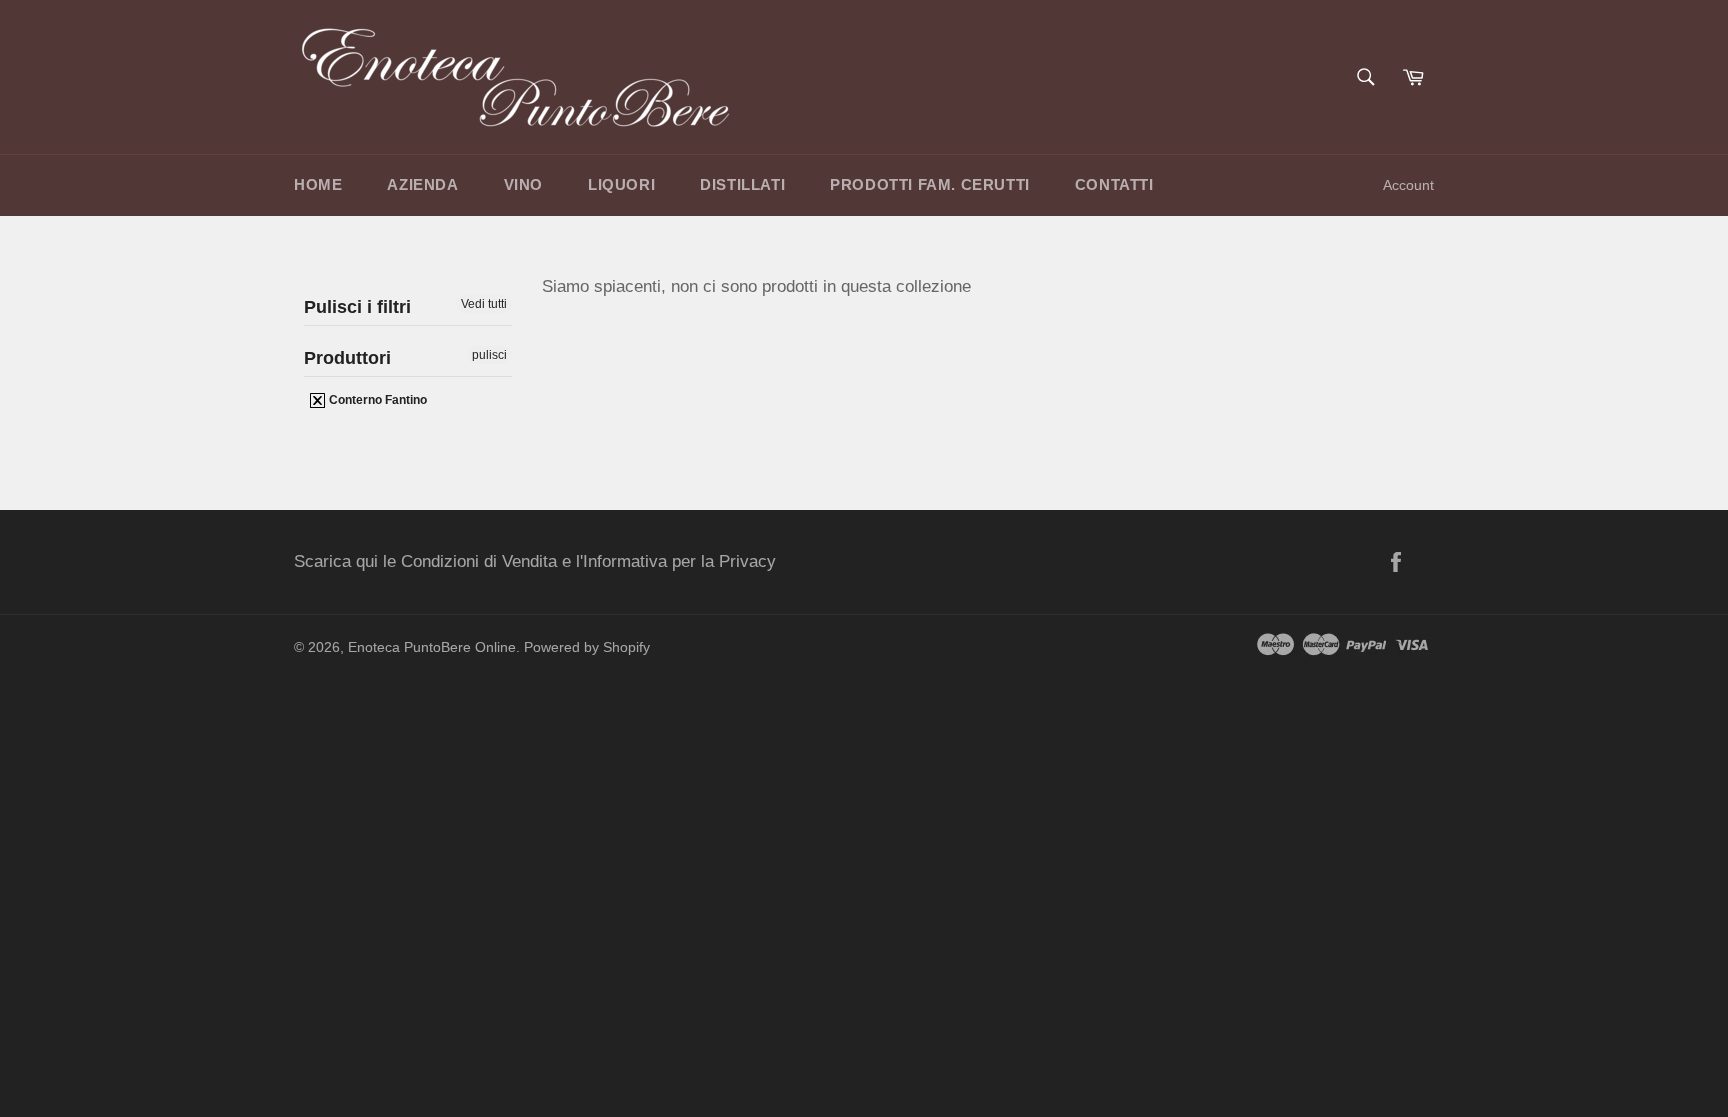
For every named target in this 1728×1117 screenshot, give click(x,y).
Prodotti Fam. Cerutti (930, 184)
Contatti (1114, 184)
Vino (523, 184)
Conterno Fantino (376, 400)
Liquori (621, 184)
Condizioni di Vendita (479, 561)
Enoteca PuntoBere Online (432, 647)
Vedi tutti (484, 304)
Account (1408, 185)
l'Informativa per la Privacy (676, 561)
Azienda (422, 184)
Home (318, 184)
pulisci (489, 355)
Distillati (742, 184)
